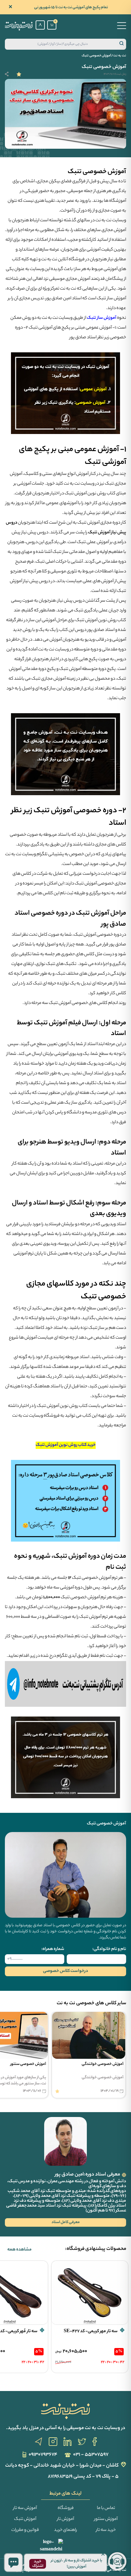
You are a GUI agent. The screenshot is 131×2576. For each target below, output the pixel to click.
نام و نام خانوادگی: (109, 1949)
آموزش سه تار (25, 2508)
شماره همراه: (53, 1949)
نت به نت (120, 56)
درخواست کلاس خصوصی (65, 1971)
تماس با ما (106, 2508)
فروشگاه (66, 2508)
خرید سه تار (106, 2530)
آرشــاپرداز (24, 2570)
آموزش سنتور (106, 2519)
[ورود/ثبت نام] (40, 25)
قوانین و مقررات (25, 2530)
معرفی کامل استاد (66, 2222)
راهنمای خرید (65, 2530)
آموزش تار (65, 2519)
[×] (13, 2563)
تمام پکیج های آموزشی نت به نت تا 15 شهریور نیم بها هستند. (71, 7)
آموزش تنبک (25, 2519)
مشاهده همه (19, 2250)
